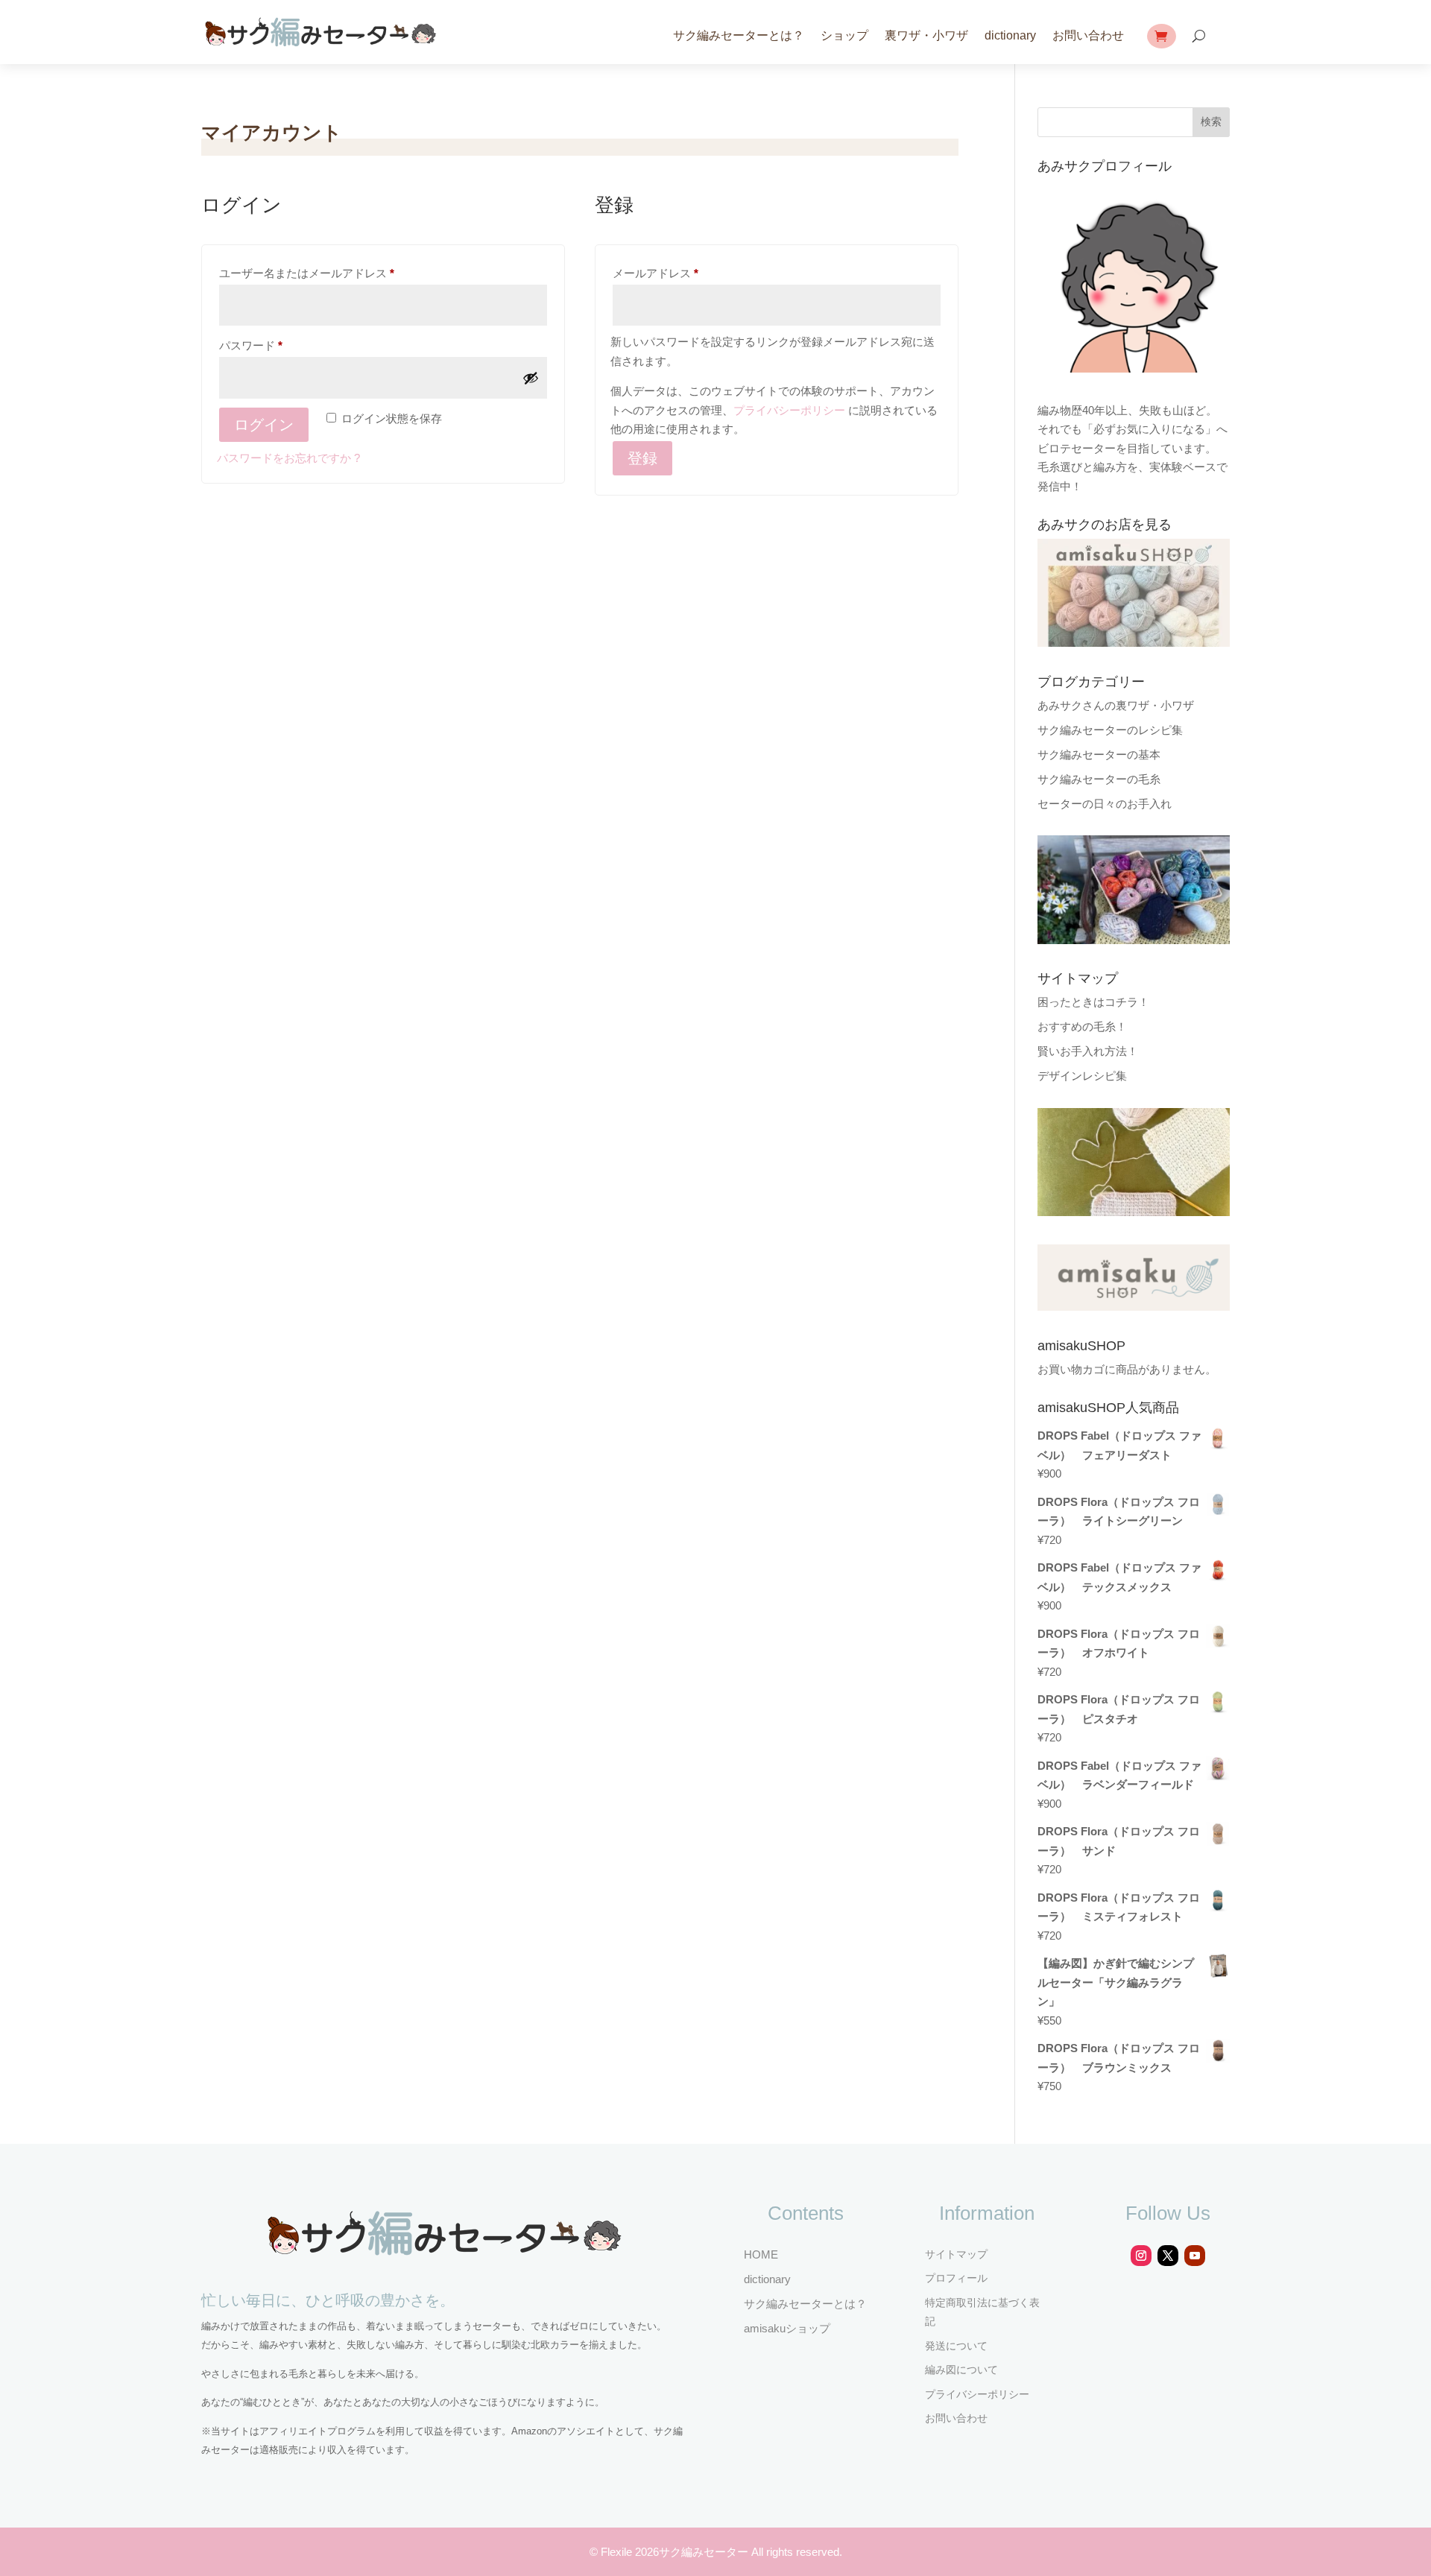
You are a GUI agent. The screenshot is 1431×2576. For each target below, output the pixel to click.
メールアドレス (661, 275)
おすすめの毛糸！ (1082, 1026)
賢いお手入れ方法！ (1088, 1051)
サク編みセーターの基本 (1099, 754)
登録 (642, 458)
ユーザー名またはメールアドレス (312, 275)
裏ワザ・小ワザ (926, 35)
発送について (956, 2346)
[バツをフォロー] (1168, 2256)
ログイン (264, 425)
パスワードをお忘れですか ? (288, 458)
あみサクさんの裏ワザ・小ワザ (1116, 705)
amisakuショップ (787, 2328)
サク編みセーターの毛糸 (1099, 779)
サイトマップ (956, 2254)
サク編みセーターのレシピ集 (1110, 730)
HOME (761, 2254)
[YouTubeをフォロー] (1195, 2256)
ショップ (844, 35)
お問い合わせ (1088, 35)
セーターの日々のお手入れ (1105, 804)
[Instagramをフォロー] (1141, 2256)
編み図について (961, 2370)
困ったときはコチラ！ (1093, 1002)
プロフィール (956, 2278)
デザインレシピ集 (1082, 1076)
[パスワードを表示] (531, 378)
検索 (1211, 121)
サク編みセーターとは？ (739, 35)
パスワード (256, 348)
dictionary (1010, 35)
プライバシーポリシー (789, 410)
